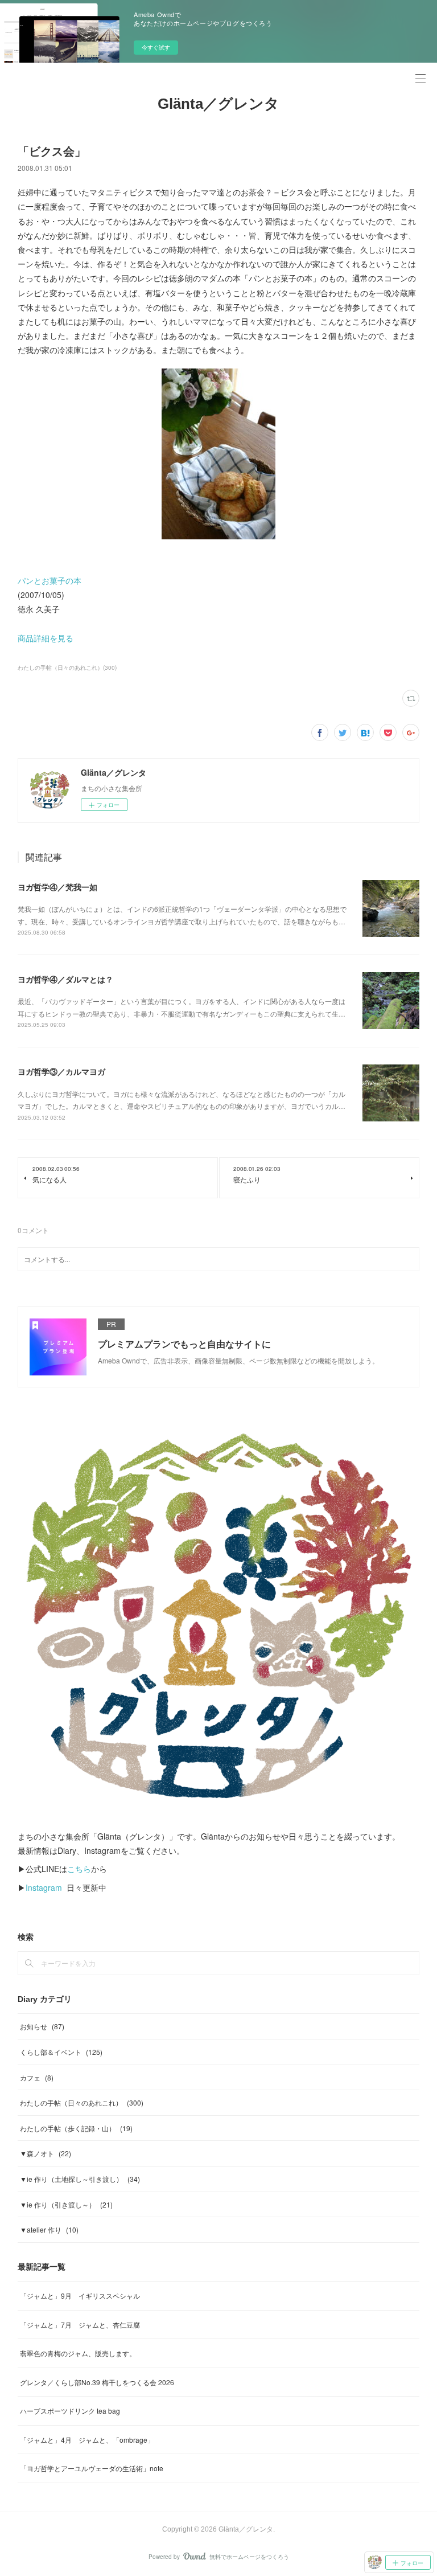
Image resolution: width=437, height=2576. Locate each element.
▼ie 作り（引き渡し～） (66, 2204)
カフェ (37, 2077)
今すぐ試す (156, 47)
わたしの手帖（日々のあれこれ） (82, 2102)
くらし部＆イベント (61, 2052)
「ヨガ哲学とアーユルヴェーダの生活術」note (92, 2468)
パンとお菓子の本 (50, 580)
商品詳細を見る (46, 638)
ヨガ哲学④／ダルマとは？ (65, 979)
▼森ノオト (46, 2153)
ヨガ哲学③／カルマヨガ (61, 1071)
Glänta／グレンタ (218, 104)
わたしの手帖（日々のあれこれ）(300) (67, 667)
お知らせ (42, 2026)
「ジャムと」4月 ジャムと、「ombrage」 (87, 2440)
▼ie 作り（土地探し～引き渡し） (80, 2179)
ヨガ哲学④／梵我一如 (57, 887)
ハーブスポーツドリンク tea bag (70, 2411)
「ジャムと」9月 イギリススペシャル (80, 2296)
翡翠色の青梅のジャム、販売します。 (78, 2353)
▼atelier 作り (49, 2229)
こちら (79, 1869)
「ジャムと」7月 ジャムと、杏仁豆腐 (80, 2325)
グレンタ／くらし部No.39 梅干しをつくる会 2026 (97, 2382)
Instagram (44, 1887)
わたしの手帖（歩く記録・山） (76, 2128)
